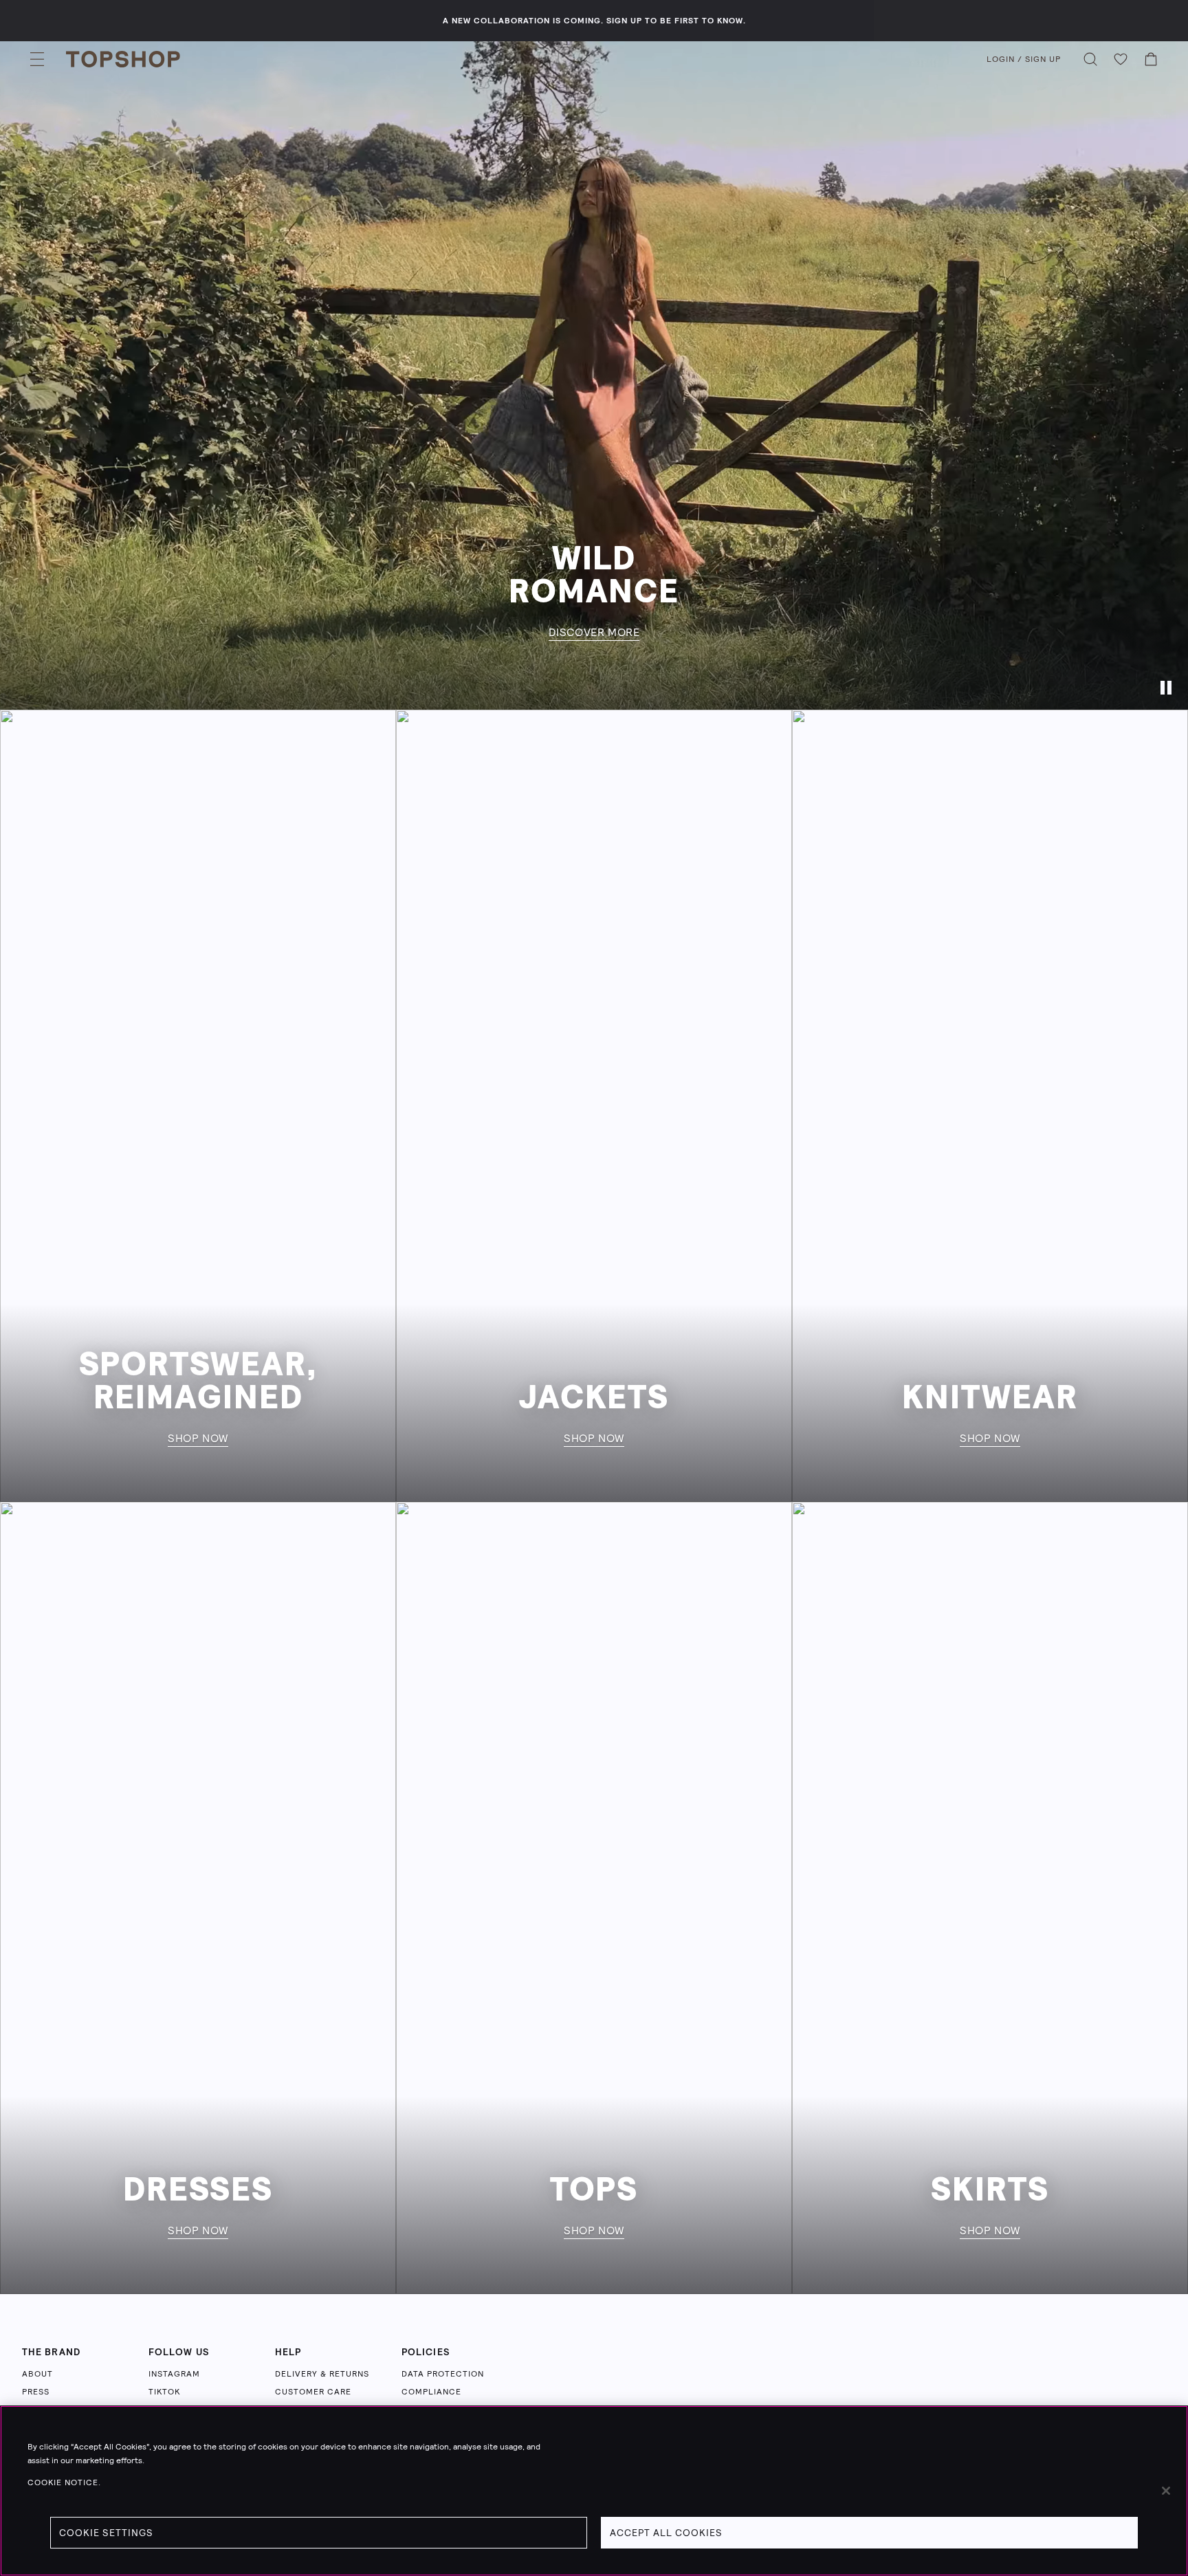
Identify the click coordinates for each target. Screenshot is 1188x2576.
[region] (594, 2491)
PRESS (36, 2392)
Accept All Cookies (666, 2533)
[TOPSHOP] (123, 59)
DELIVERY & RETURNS (322, 2374)
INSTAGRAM (174, 2374)
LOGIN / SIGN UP (1024, 59)
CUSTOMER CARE (313, 2392)
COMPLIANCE (431, 2392)
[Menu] (37, 59)
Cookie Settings (106, 2533)
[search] (1090, 59)
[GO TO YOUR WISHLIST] (1121, 59)
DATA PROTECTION (443, 2374)
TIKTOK (164, 2392)
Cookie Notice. (64, 2482)
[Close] (1166, 2491)
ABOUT (37, 2374)
